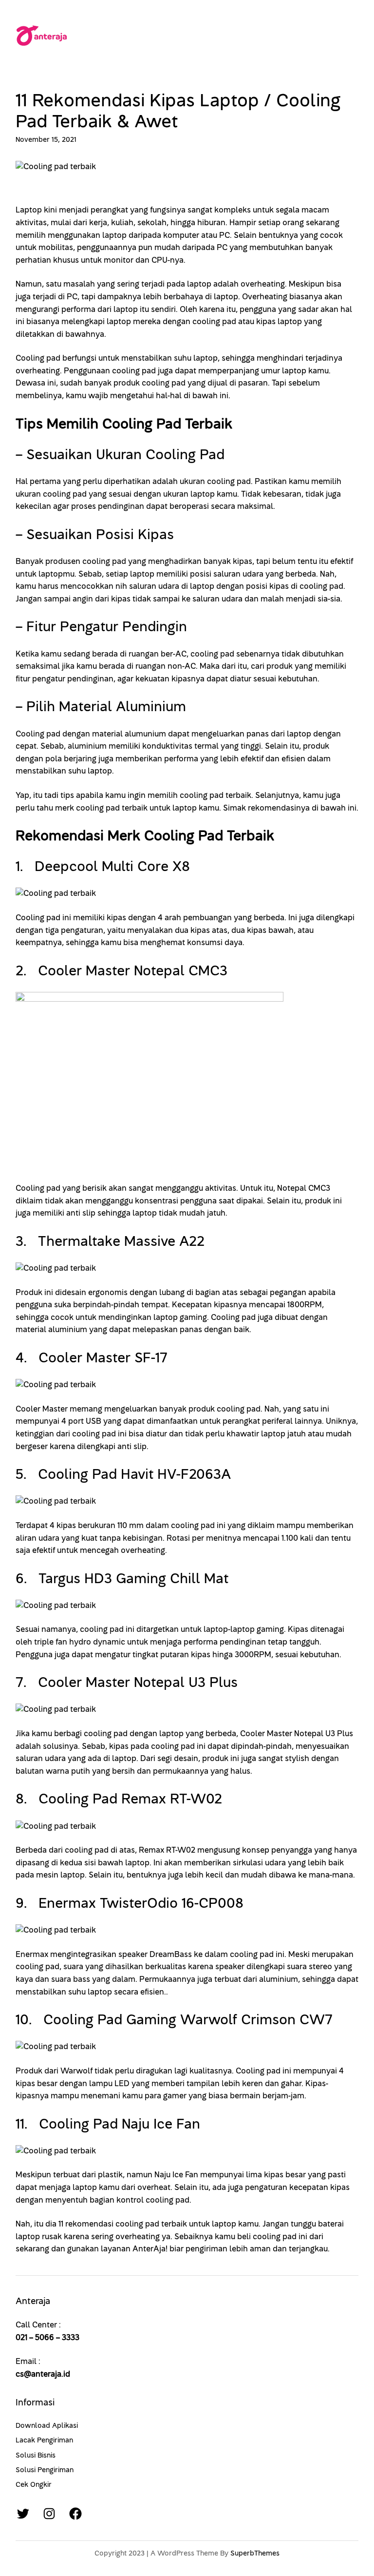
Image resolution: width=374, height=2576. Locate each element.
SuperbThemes (255, 2553)
